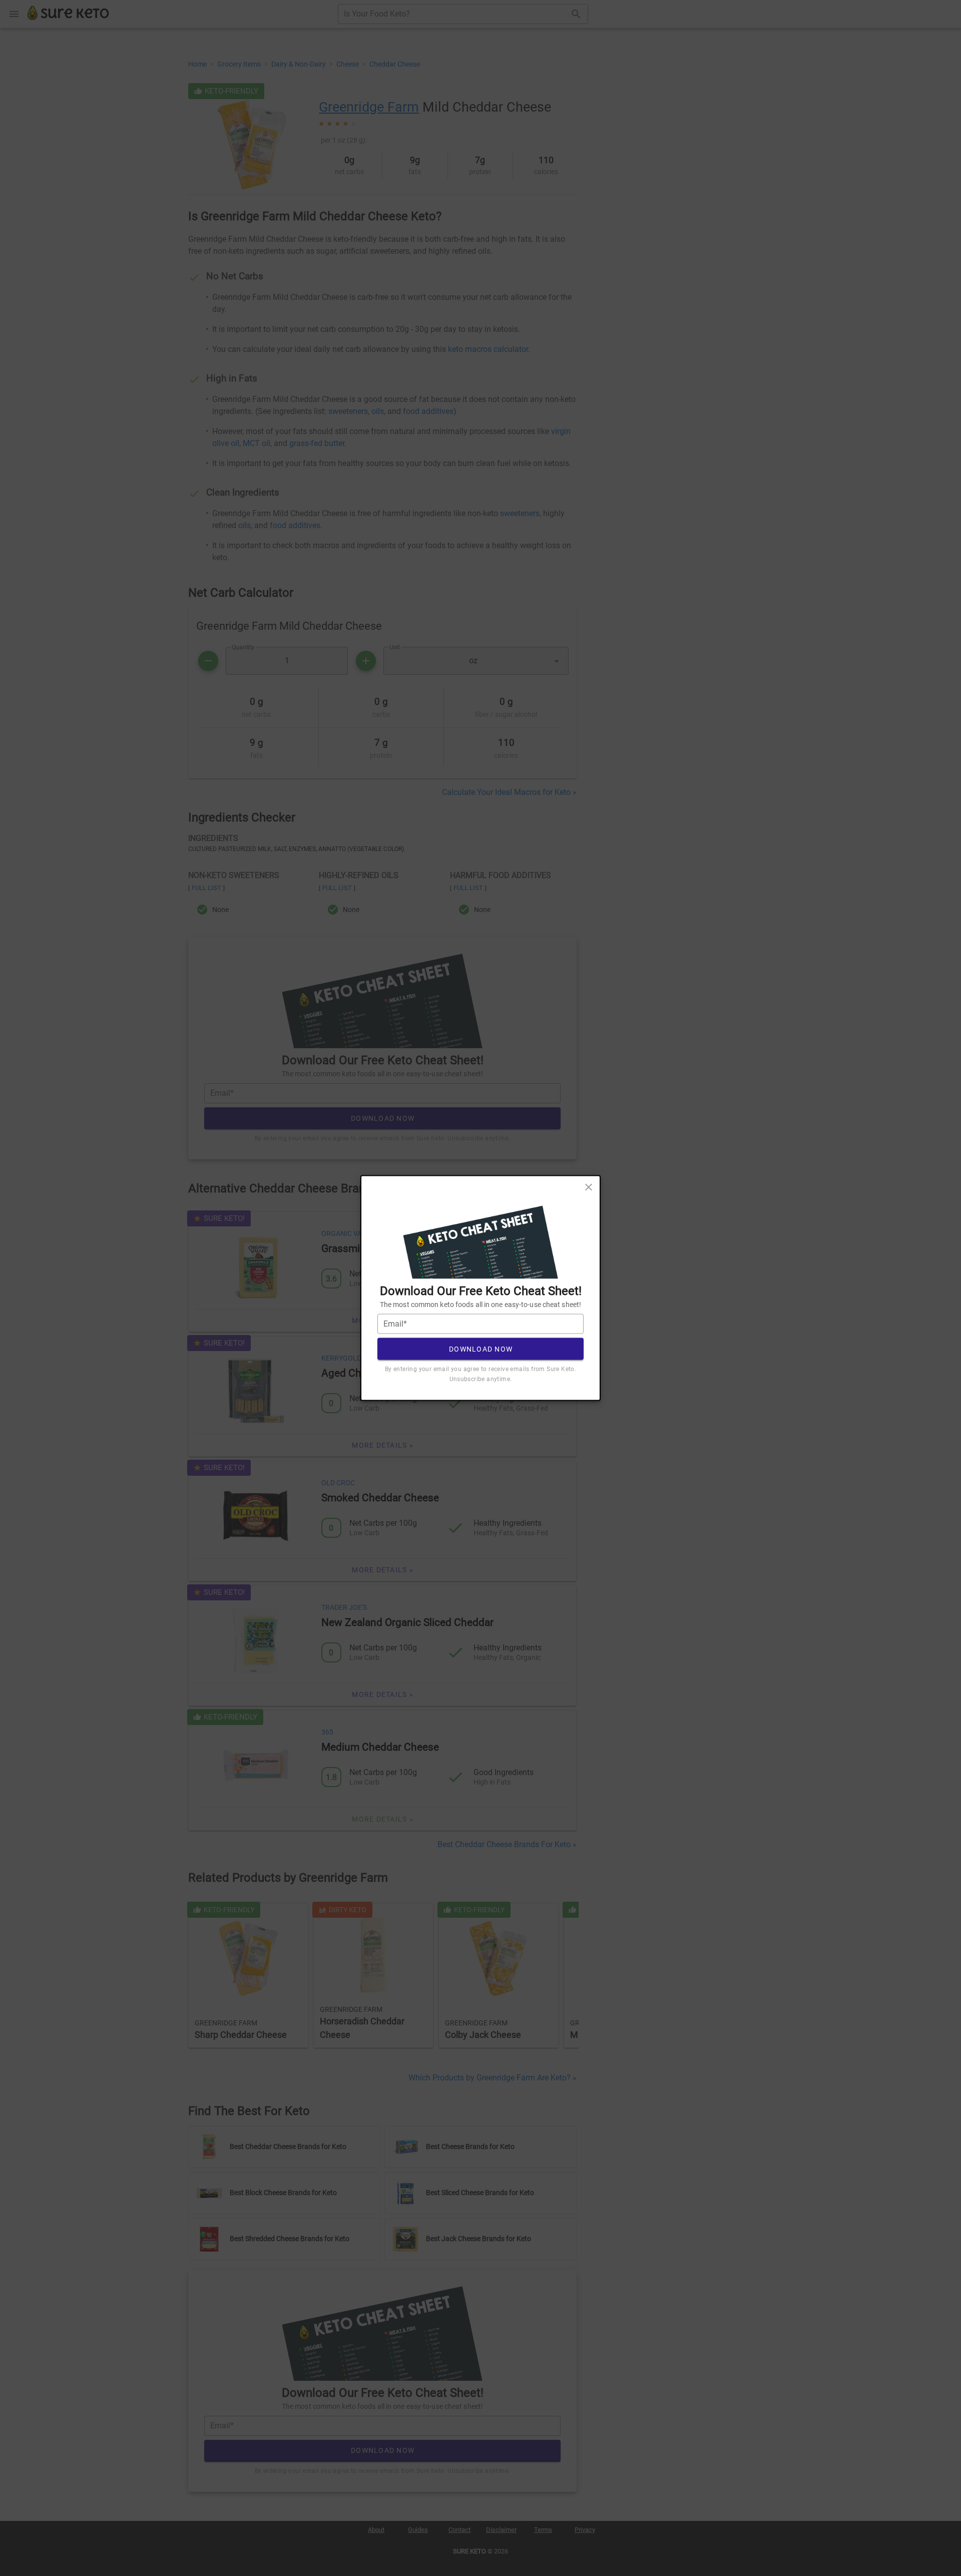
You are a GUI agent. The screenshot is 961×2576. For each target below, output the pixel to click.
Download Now (481, 1349)
